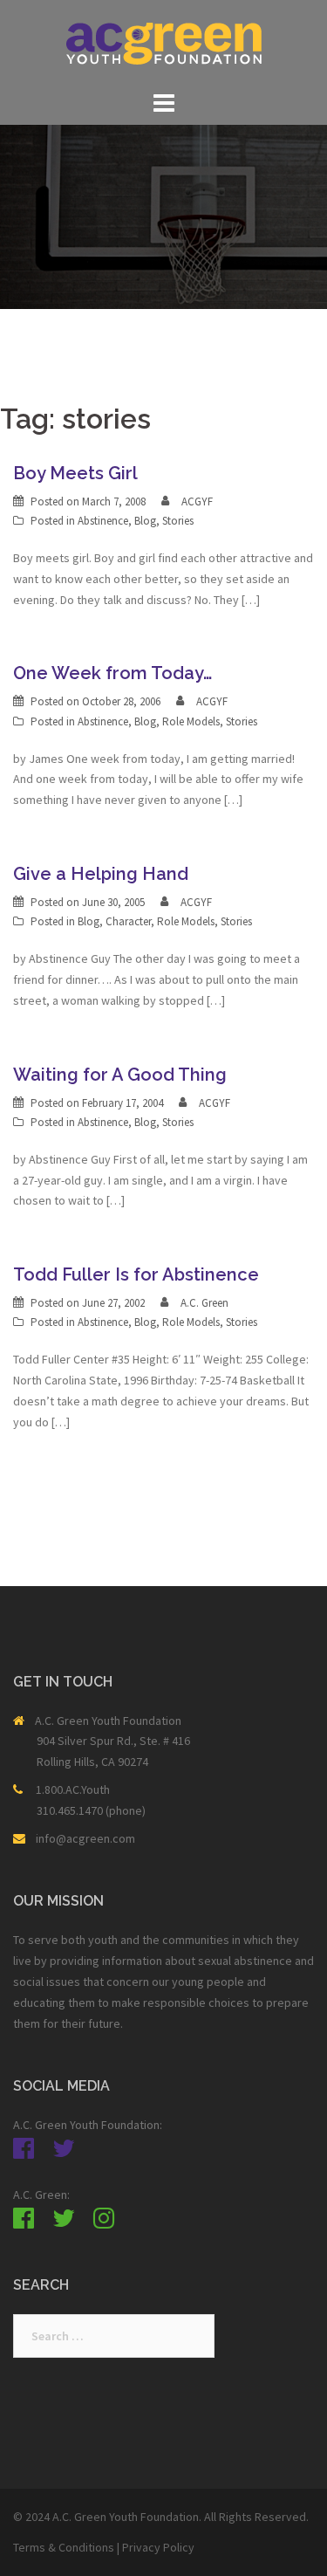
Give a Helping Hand (101, 874)
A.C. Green (204, 1303)
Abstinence (103, 521)
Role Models (191, 721)
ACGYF (197, 501)
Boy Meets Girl (75, 473)
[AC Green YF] (164, 42)
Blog (145, 521)
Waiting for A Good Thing (120, 1075)
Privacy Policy (158, 2547)
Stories (178, 521)
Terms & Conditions (64, 2547)
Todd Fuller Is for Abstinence (136, 1274)
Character (128, 921)
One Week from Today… (112, 673)
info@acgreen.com (85, 1838)
